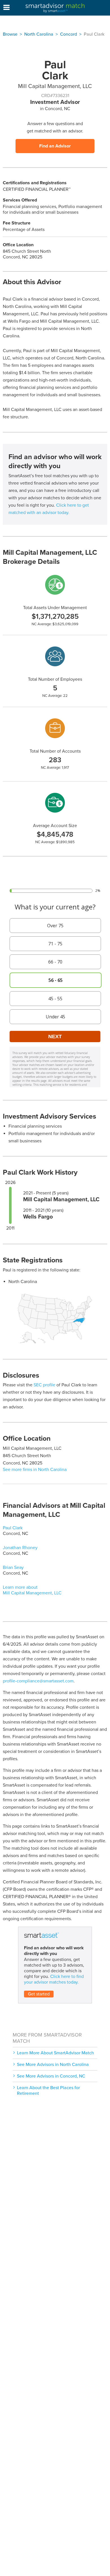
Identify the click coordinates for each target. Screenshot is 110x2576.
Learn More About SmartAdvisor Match (55, 2053)
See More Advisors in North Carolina (53, 2065)
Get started (39, 1994)
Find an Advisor (55, 146)
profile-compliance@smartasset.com (38, 1681)
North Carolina (39, 34)
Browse (10, 34)
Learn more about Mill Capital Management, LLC (32, 1590)
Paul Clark (13, 1528)
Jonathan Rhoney (20, 1548)
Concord (69, 34)
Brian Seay (13, 1568)
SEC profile (44, 1385)
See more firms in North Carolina (35, 1470)
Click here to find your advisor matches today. (54, 1979)
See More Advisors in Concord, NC (51, 2076)
